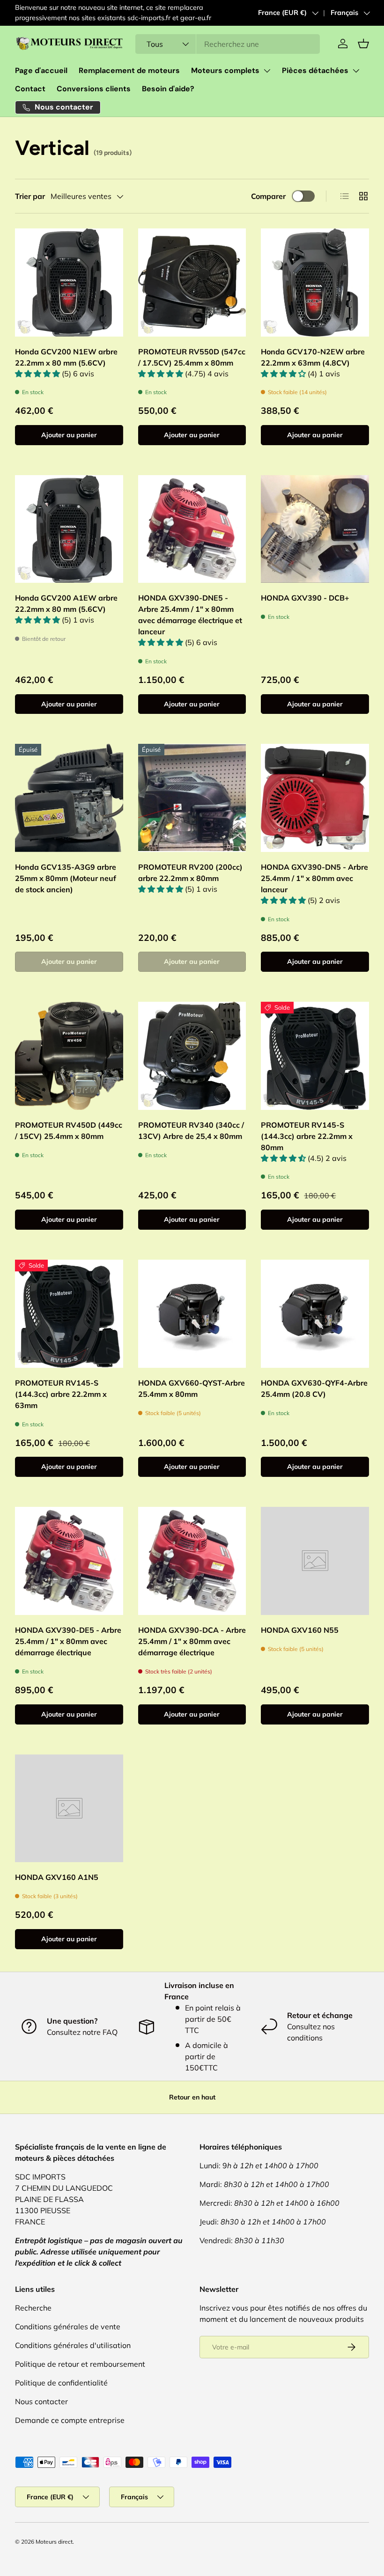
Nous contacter (41, 2401)
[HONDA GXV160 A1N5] (69, 1809)
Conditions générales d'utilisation (73, 2345)
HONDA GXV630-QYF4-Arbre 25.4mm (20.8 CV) (314, 1388)
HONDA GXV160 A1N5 (57, 1877)
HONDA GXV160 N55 (300, 1630)
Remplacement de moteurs (129, 70)
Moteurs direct (54, 2542)
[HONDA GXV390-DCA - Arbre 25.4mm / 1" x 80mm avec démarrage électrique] (192, 1561)
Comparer (268, 196)
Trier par (30, 196)
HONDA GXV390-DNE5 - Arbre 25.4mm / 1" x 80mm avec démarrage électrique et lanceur (190, 615)
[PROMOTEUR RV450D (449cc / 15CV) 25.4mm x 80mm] (69, 1056)
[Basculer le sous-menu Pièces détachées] (356, 71)
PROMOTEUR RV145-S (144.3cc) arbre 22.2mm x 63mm (61, 1394)
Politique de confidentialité (61, 2383)
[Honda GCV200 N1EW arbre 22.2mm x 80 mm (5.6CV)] (69, 283)
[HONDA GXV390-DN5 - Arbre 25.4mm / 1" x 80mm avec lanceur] (315, 798)
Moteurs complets (225, 70)
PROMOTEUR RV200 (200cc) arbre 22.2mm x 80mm (190, 873)
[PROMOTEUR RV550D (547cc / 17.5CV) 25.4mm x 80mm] (192, 283)
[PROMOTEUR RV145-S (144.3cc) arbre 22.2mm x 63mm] (69, 1314)
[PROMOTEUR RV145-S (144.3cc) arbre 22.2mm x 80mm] (315, 1056)
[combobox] (228, 44)
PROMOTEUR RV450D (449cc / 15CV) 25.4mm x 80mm (69, 1130)
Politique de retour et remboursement (80, 2364)
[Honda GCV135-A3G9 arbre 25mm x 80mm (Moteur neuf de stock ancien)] (69, 798)
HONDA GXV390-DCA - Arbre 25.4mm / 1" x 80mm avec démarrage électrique (192, 1641)
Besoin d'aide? (168, 89)
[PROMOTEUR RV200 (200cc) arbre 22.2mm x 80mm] (192, 798)
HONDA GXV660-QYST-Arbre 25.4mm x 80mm (192, 1388)
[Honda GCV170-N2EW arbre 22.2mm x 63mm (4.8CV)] (315, 283)
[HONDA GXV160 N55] (315, 1561)
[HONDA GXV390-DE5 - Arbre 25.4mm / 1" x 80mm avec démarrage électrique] (69, 1561)
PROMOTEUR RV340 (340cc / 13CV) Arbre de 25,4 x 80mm (191, 1130)
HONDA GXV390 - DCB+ (305, 598)
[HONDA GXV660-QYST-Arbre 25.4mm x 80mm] (192, 1314)
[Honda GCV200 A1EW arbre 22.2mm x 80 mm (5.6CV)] (69, 529)
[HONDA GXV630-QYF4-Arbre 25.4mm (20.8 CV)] (315, 1314)
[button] (363, 44)
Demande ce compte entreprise (70, 2420)
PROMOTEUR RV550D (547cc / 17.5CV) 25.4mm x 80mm (192, 357)
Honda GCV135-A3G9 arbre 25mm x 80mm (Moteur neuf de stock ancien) (66, 878)
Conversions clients (94, 89)
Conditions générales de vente (68, 2326)
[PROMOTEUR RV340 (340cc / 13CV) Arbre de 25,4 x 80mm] (192, 1056)
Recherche (33, 2308)
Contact (30, 89)
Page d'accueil (41, 70)
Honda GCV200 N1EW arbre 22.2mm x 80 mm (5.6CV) (66, 357)
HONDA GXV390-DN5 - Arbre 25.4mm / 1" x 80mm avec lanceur (314, 878)
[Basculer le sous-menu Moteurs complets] (267, 71)
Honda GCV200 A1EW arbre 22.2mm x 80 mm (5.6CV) (66, 603)
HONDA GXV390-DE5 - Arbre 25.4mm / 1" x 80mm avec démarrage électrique (68, 1641)
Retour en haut (192, 2097)
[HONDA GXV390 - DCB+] (315, 529)
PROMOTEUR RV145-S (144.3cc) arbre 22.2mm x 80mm (307, 1136)
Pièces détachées (315, 70)
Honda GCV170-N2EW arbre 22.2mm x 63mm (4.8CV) (313, 357)
